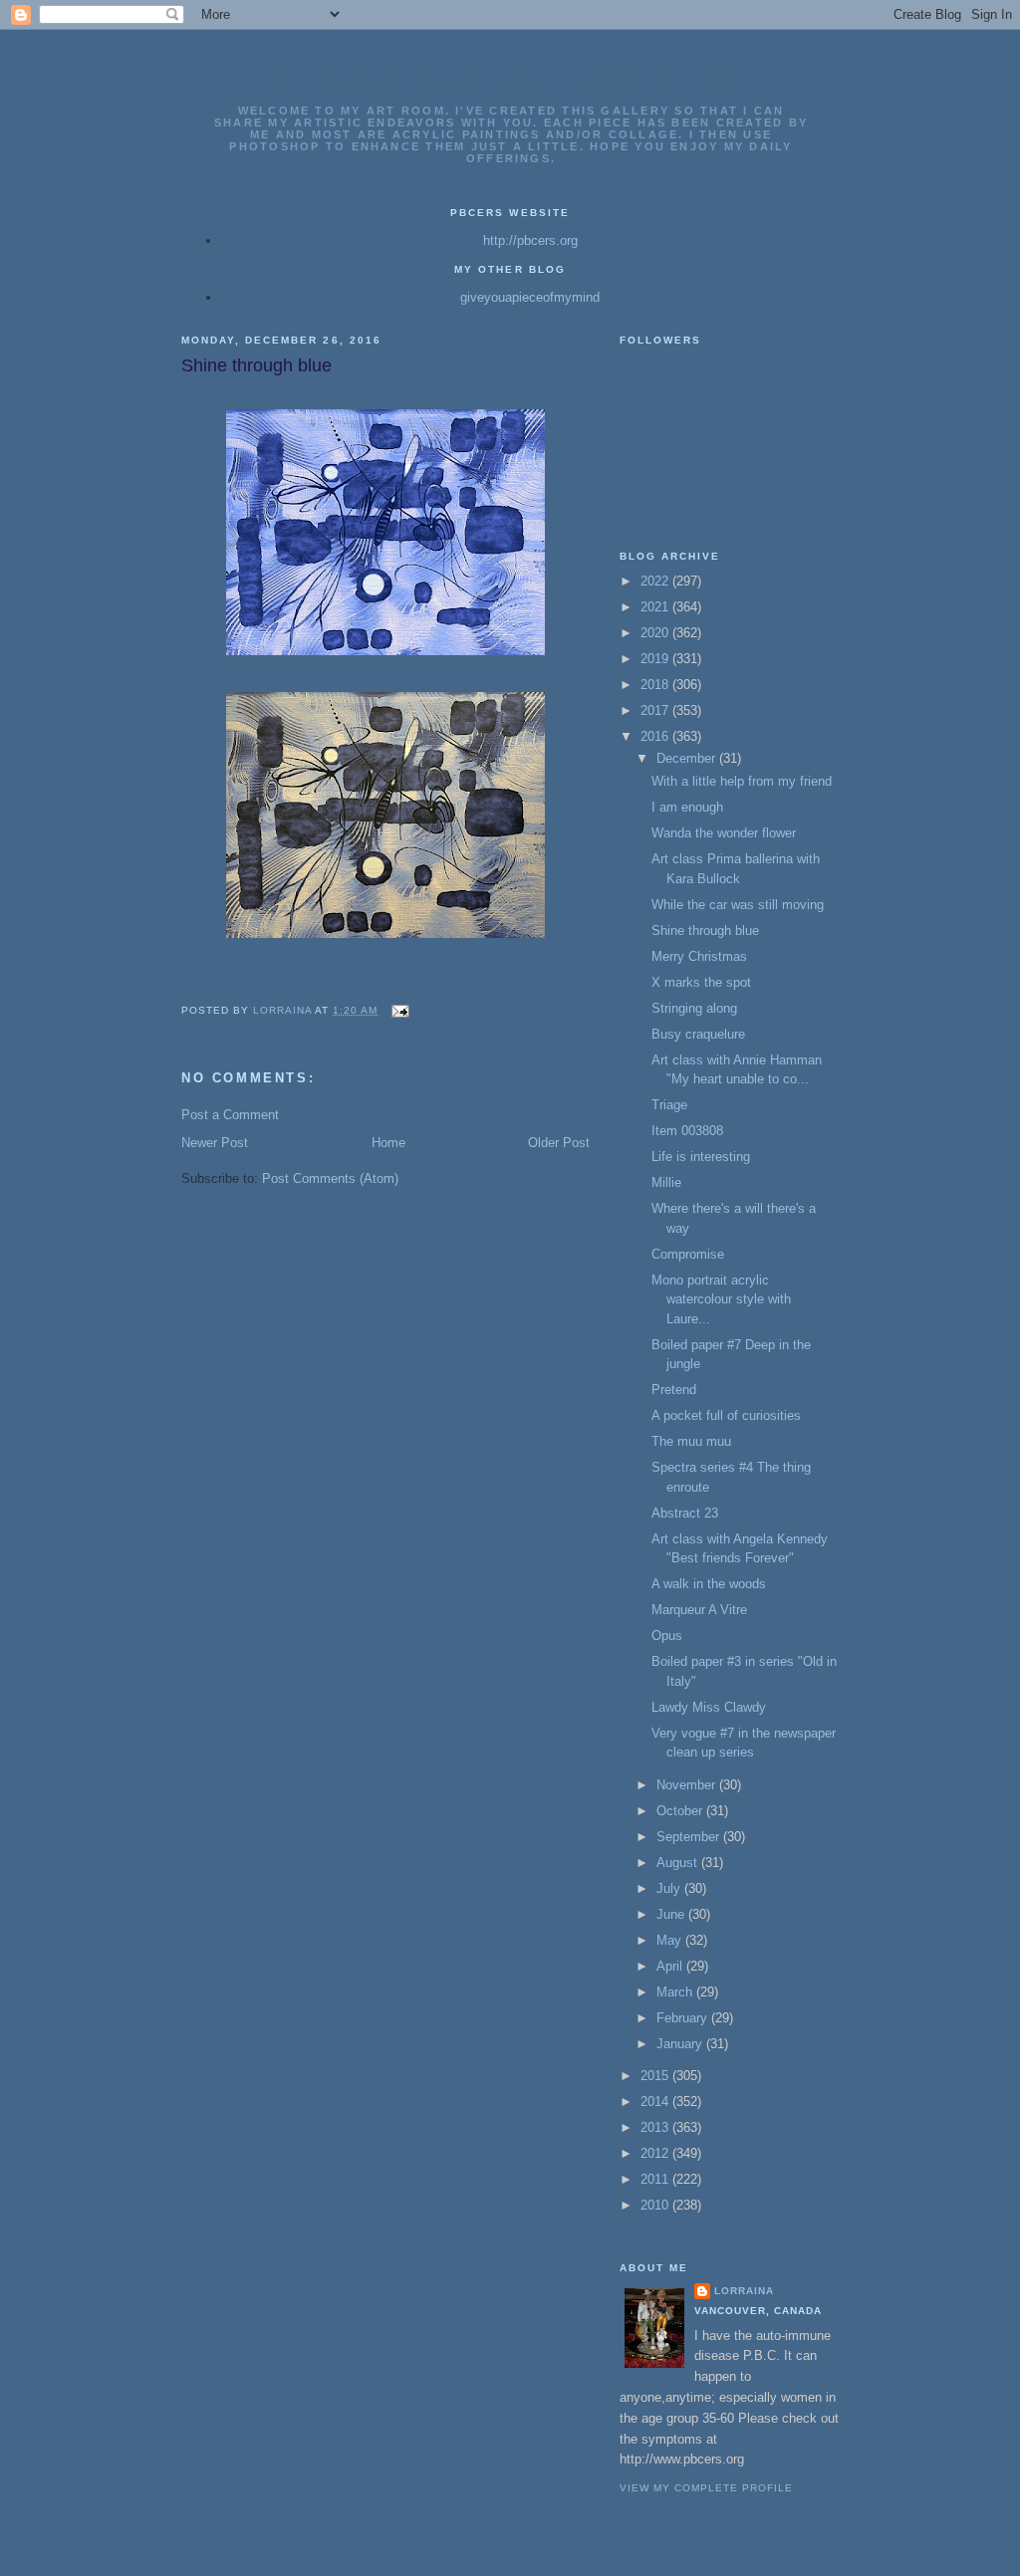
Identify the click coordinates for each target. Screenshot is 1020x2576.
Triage (669, 1105)
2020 (656, 633)
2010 (656, 2205)
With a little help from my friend (742, 781)
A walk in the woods (709, 1584)
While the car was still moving (738, 905)
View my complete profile (706, 2488)
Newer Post (215, 1143)
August (679, 1863)
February (684, 2018)
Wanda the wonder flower (724, 833)
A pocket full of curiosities (726, 1415)
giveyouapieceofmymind (530, 297)
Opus (667, 1636)
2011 (656, 2179)
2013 (656, 2127)
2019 (656, 659)
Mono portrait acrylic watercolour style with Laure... (721, 1299)
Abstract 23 (685, 1513)
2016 (656, 736)
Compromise (688, 1254)
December (688, 758)
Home (388, 1143)
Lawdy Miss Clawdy (709, 1707)
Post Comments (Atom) (330, 1178)
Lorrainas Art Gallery (511, 82)
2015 (656, 2076)
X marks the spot (701, 982)
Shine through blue (705, 931)
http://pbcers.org (530, 240)
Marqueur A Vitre (699, 1610)
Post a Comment (230, 1115)
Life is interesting (701, 1157)
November (688, 1785)
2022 (656, 581)
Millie (666, 1182)
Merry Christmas (699, 956)
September (690, 1837)
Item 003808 (687, 1131)
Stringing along (694, 1008)
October (681, 1811)
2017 (656, 710)
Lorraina (744, 2291)
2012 (656, 2153)
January (681, 2044)
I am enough (687, 807)
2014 (656, 2102)
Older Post (559, 1143)
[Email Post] (399, 1010)
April (671, 1966)
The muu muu (691, 1441)
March (676, 1992)
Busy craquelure (698, 1034)
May (671, 1940)
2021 (656, 607)
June (672, 1914)
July (670, 1888)
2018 (656, 685)
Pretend (674, 1390)
